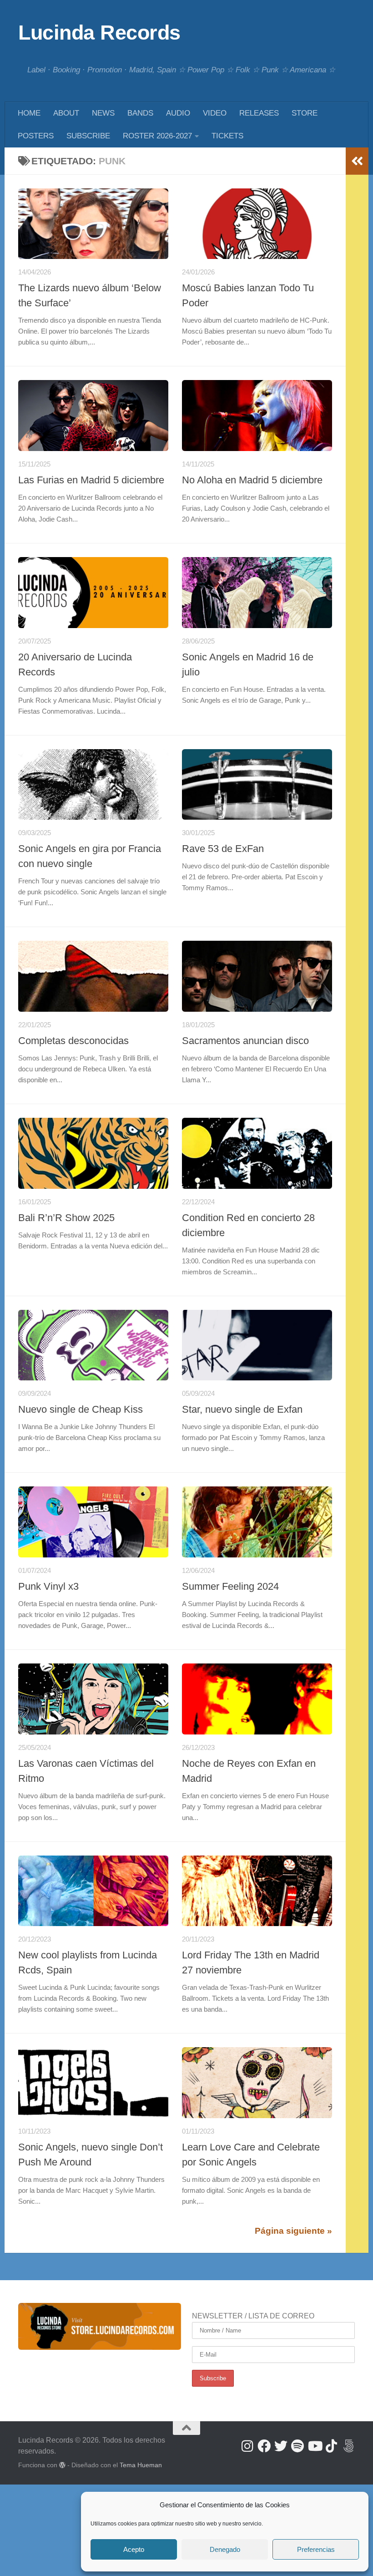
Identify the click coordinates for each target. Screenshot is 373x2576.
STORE (305, 113)
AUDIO (178, 113)
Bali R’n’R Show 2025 (66, 1218)
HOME (29, 113)
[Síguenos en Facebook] (264, 2446)
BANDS (140, 113)
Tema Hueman (141, 2465)
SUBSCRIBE (88, 136)
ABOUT (66, 113)
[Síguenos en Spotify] (298, 2446)
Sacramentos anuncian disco (245, 1041)
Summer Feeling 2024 (230, 1586)
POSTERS (36, 136)
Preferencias (316, 2549)
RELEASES (259, 113)
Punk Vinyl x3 (48, 1586)
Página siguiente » (293, 2231)
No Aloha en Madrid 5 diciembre (252, 480)
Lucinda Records (99, 33)
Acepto (134, 2549)
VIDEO (215, 113)
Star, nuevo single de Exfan (242, 1409)
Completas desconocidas (73, 1041)
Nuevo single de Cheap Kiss (81, 1409)
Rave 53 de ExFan (223, 849)
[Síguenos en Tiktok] (331, 2446)
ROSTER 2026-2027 (157, 136)
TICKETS (227, 136)
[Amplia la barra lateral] (357, 161)
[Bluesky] (348, 2446)
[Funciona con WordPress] (62, 2465)
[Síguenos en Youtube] (315, 2446)
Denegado (225, 2549)
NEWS (103, 113)
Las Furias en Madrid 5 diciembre (91, 480)
